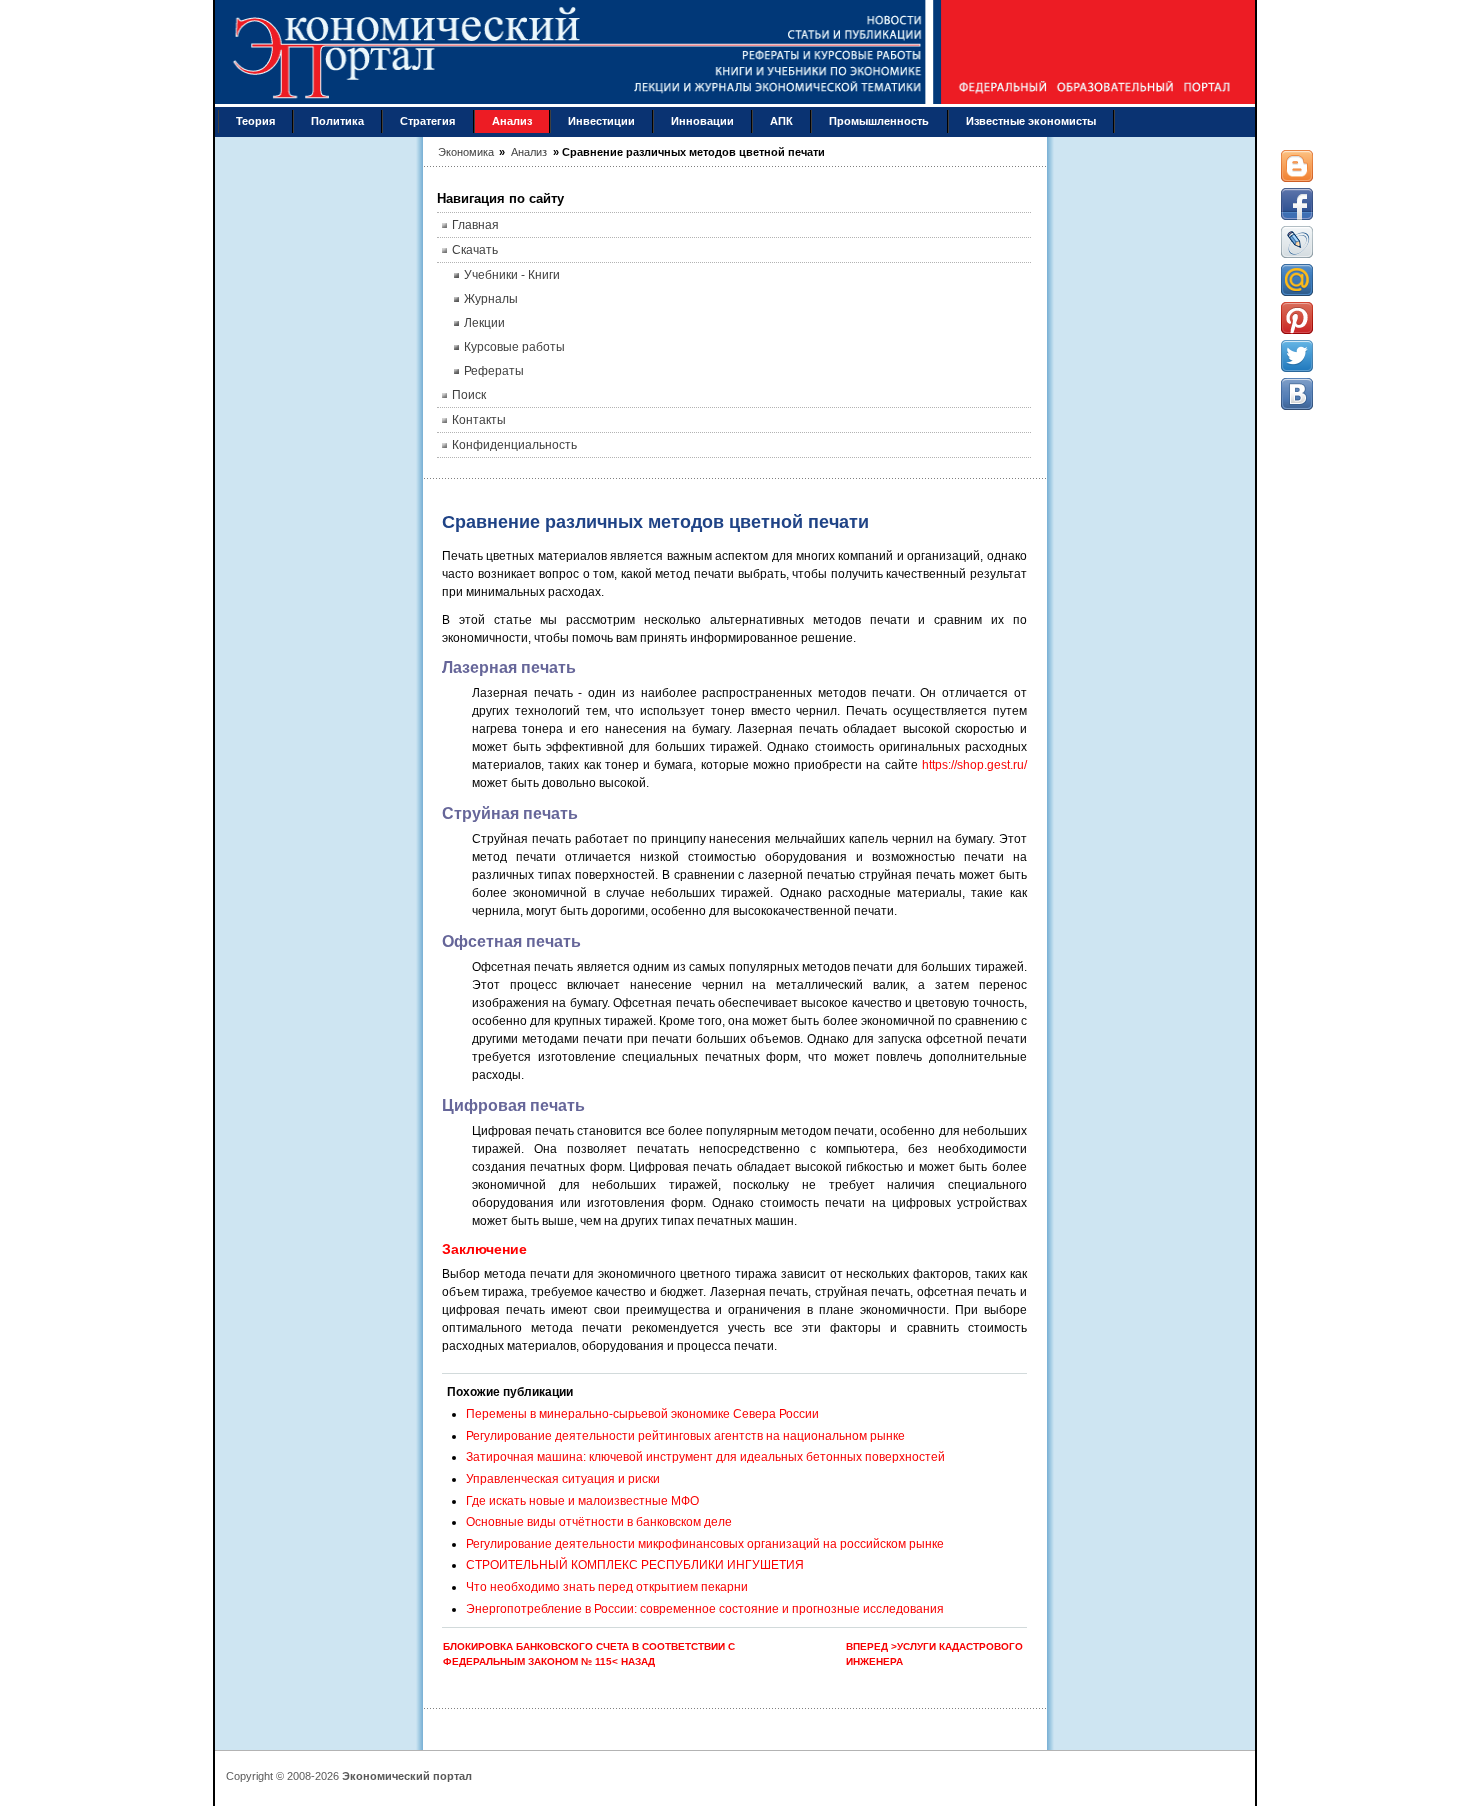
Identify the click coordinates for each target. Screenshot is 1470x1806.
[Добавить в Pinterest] (1297, 318)
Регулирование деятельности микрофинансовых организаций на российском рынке (705, 1544)
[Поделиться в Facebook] (1297, 204)
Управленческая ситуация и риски (563, 1479)
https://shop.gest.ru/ (974, 765)
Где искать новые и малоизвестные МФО (582, 1501)
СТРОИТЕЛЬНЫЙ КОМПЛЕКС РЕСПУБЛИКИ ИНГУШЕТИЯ (635, 1565)
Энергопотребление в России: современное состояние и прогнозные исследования (705, 1609)
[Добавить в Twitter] (1297, 356)
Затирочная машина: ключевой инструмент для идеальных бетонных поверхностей (705, 1457)
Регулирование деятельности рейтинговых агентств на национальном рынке (685, 1436)
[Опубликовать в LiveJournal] (1297, 242)
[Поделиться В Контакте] (1297, 394)
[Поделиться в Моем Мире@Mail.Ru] (1297, 280)
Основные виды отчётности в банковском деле (599, 1522)
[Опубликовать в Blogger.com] (1297, 166)
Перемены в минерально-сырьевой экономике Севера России (642, 1414)
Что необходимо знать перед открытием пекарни (607, 1587)
